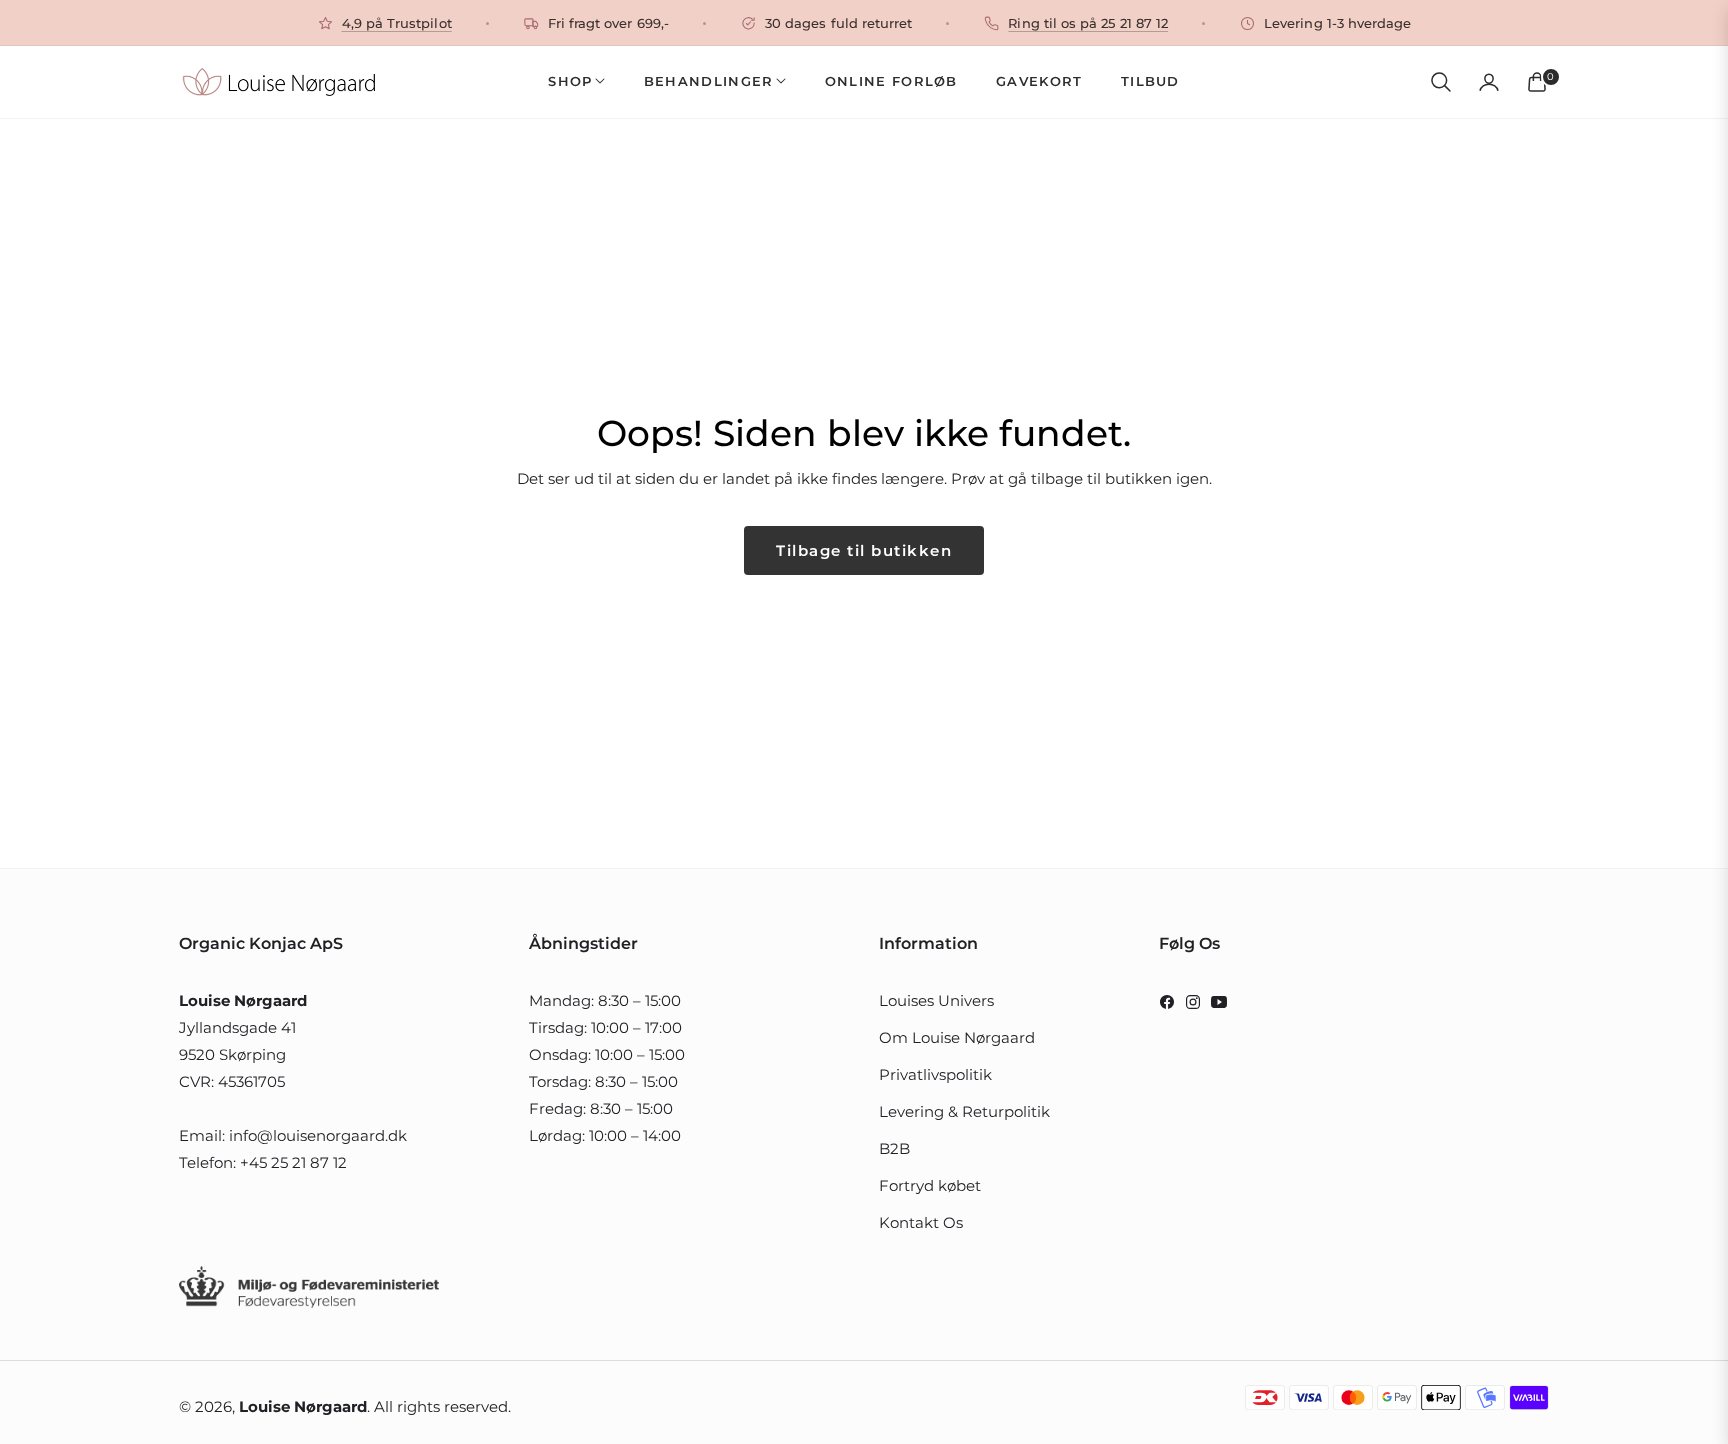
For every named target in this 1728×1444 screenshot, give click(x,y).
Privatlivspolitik (935, 1074)
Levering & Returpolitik (964, 1111)
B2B (894, 1148)
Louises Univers (936, 1000)
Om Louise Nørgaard (957, 1037)
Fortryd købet (930, 1185)
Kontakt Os (921, 1222)
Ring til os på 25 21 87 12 (1088, 23)
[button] (1441, 82)
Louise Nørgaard (303, 1406)
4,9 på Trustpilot (397, 23)
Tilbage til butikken (864, 550)
